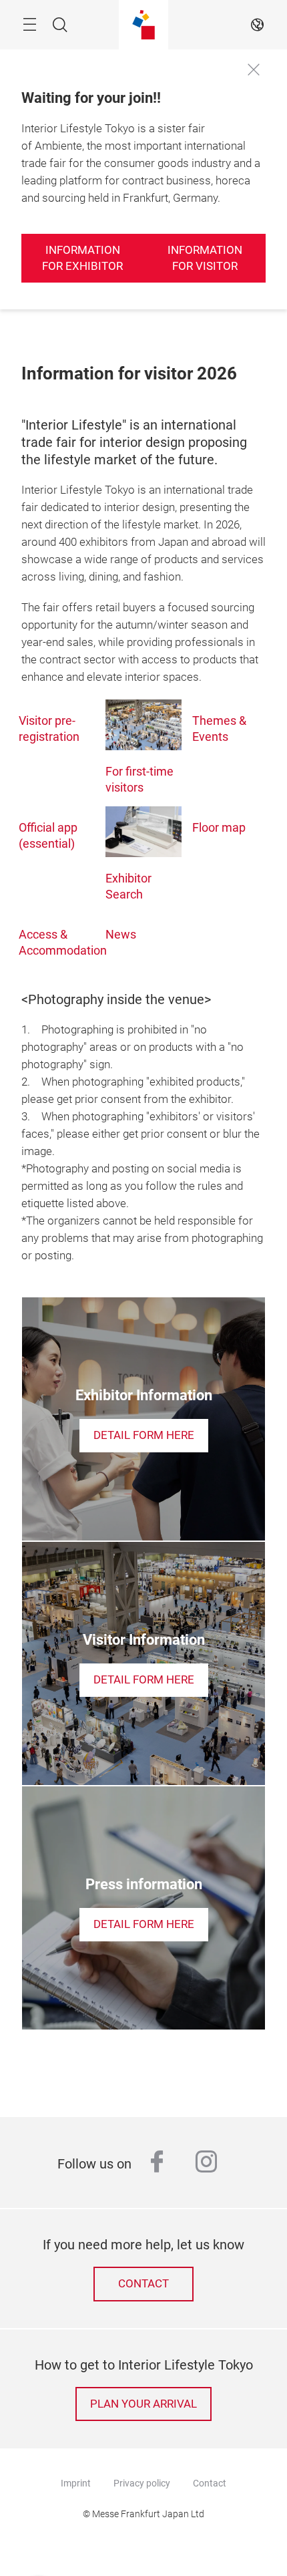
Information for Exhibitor (82, 258)
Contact (210, 2483)
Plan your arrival (143, 2404)
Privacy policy (142, 2483)
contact (143, 2284)
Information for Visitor (205, 258)
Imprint (76, 2483)
